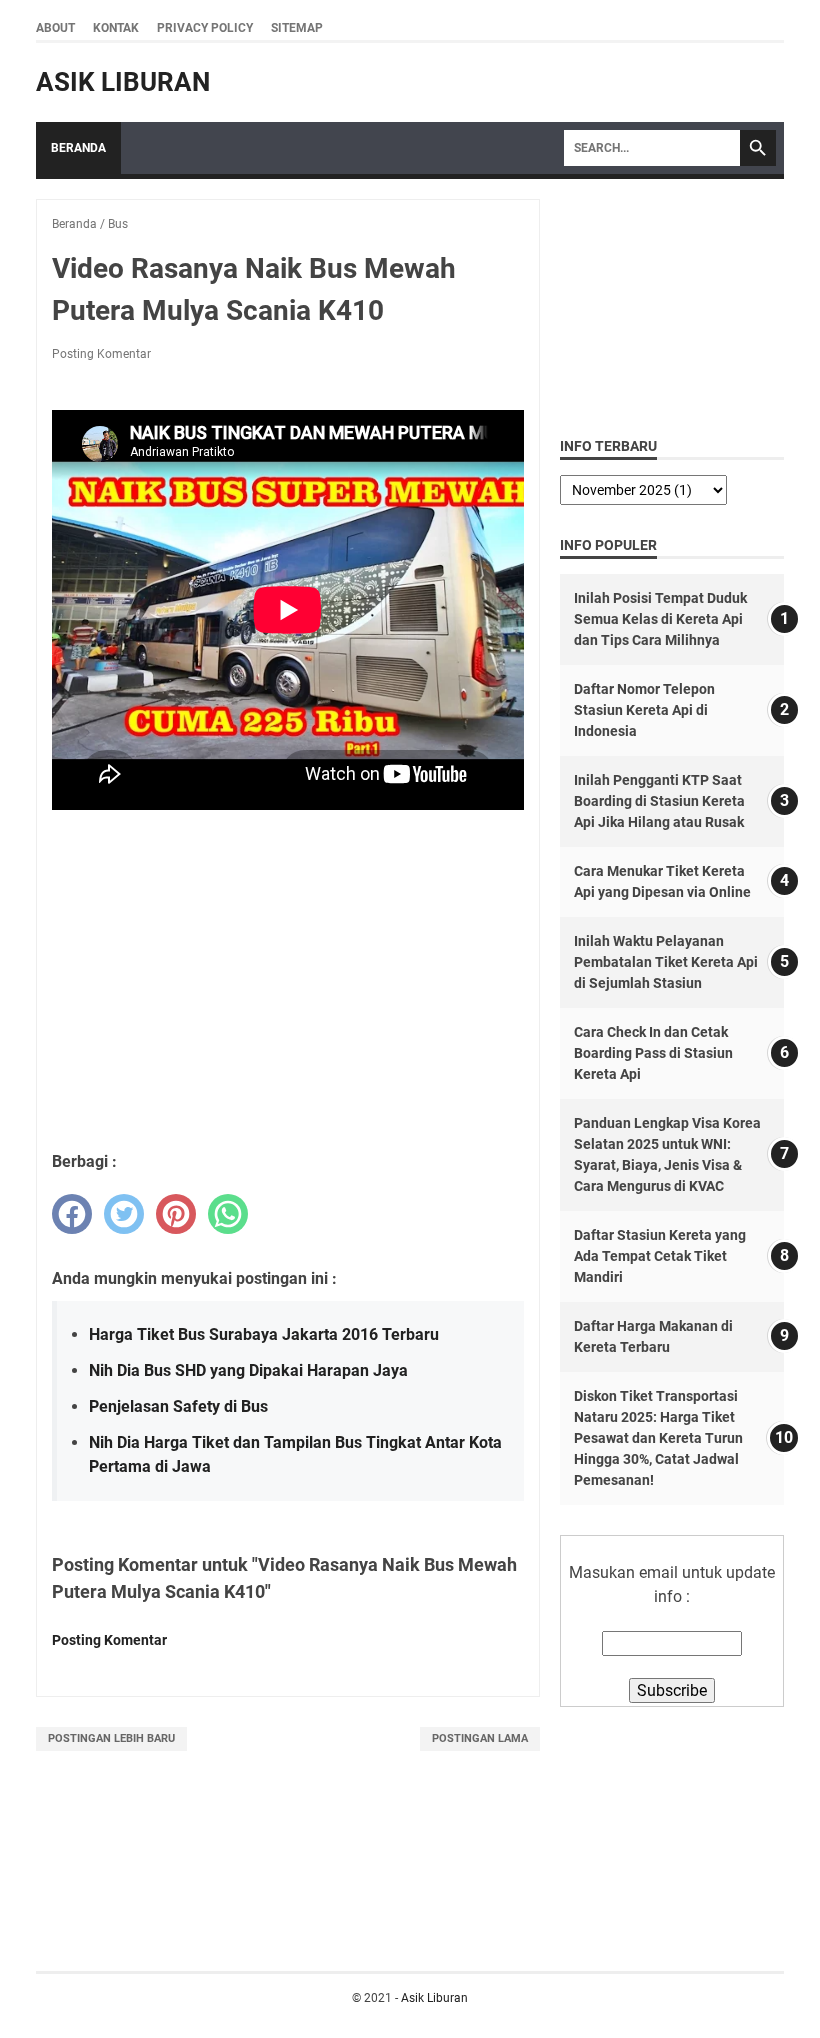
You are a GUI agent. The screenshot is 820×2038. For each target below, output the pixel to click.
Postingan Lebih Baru (111, 1738)
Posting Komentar (101, 354)
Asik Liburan (123, 82)
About (55, 28)
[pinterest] (176, 1214)
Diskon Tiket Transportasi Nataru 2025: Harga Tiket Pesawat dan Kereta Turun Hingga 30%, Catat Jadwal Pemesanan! (658, 1438)
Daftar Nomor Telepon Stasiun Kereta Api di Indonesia (644, 710)
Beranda (78, 148)
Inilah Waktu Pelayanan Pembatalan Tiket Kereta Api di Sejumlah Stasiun (666, 962)
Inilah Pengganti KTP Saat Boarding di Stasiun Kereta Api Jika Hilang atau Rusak (659, 801)
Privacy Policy (205, 28)
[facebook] (72, 1214)
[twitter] (124, 1214)
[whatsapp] (228, 1214)
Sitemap (297, 28)
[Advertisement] (288, 990)
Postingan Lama (480, 1738)
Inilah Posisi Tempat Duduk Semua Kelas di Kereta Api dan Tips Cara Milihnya (660, 619)
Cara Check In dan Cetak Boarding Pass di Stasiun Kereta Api (653, 1053)
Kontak (116, 28)
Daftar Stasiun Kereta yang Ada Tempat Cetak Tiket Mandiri (660, 1256)
